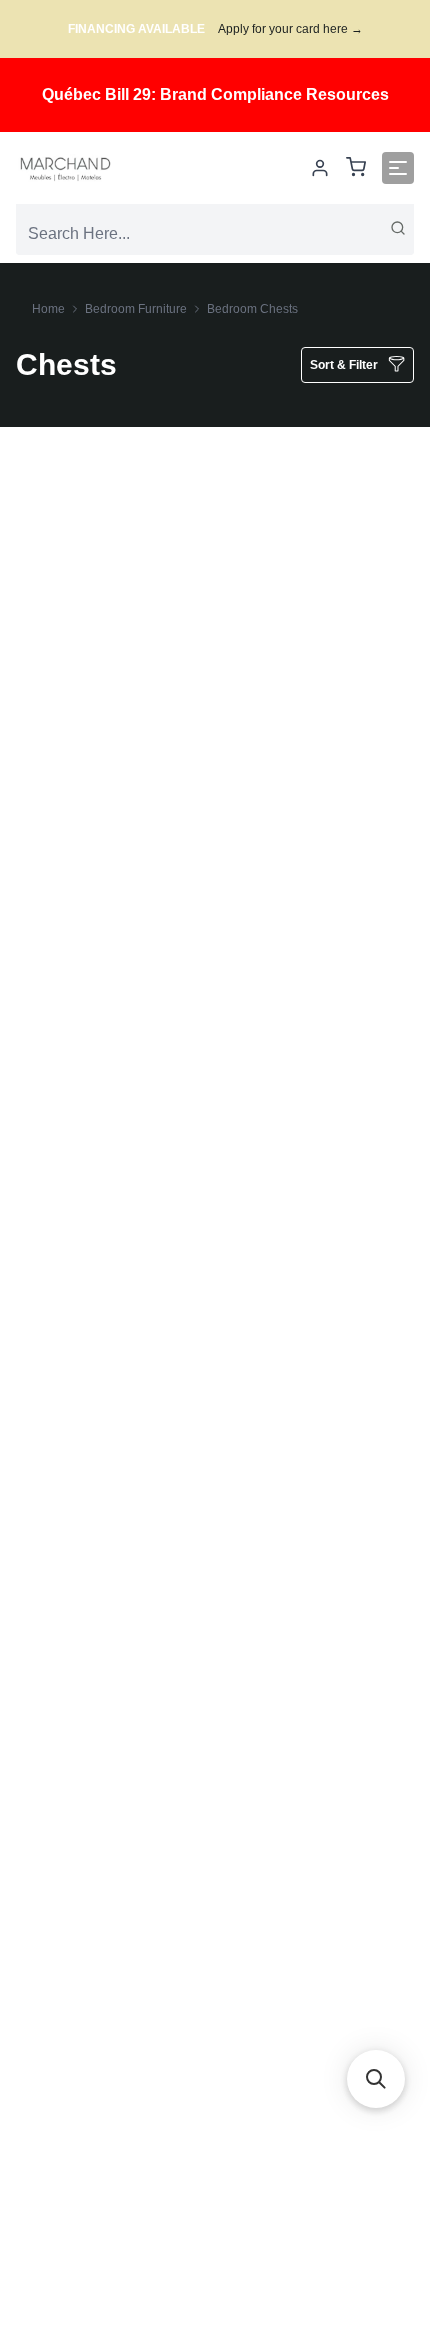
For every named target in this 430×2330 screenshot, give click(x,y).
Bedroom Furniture (136, 309)
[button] (376, 2079)
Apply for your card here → (290, 29)
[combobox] (215, 234)
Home (48, 309)
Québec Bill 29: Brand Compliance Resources (215, 94)
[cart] (356, 168)
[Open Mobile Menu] (398, 168)
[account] (320, 168)
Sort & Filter (344, 365)
